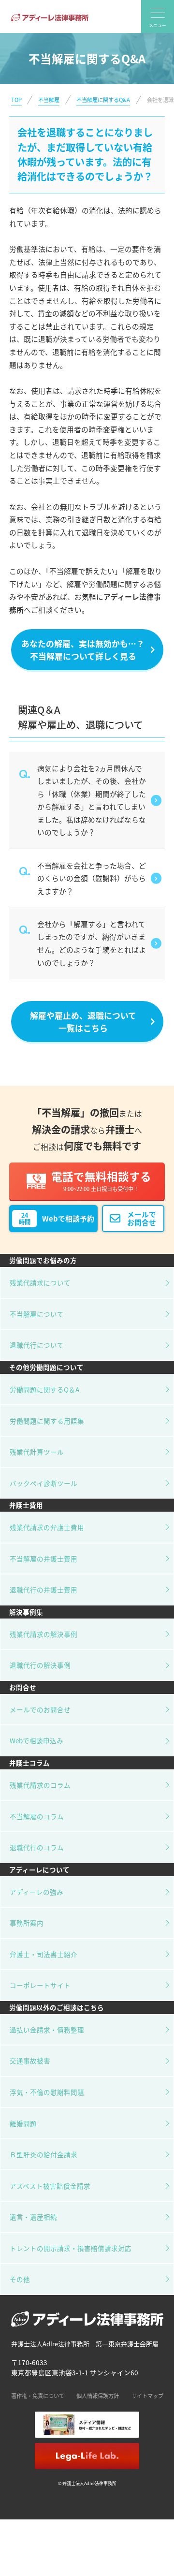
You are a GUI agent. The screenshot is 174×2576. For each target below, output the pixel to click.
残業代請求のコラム (40, 1785)
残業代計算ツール (37, 1452)
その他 (20, 2279)
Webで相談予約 (57, 1219)
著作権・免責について (38, 2396)
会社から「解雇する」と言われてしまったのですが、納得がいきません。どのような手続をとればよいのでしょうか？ (92, 943)
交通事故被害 (30, 2061)
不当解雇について (37, 1314)
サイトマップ (147, 2396)
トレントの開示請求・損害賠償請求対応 (71, 2248)
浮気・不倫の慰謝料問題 (47, 2092)
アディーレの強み (36, 1892)
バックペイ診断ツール (43, 1483)
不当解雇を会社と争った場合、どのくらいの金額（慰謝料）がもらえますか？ (92, 878)
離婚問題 (23, 2123)
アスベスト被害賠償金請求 (50, 2186)
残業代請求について (40, 1282)
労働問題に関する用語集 (47, 1421)
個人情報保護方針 (98, 2396)
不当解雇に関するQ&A (103, 100)
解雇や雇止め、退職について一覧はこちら (83, 1021)
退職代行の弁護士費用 (43, 1590)
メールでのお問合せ (40, 1709)
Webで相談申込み (36, 1740)
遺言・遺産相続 (33, 2217)
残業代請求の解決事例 (43, 1634)
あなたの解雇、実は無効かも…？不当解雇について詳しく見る (83, 649)
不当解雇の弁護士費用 (43, 1559)
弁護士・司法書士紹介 (43, 1954)
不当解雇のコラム (37, 1816)
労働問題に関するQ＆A (44, 1389)
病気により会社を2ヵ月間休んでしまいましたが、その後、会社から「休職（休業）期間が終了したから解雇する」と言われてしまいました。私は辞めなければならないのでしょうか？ (92, 800)
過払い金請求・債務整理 (47, 2030)
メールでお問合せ (142, 1218)
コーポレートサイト (40, 1985)
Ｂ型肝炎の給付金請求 (43, 2154)
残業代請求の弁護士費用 (47, 1527)
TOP (16, 100)
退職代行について (37, 1345)
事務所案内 (27, 1923)
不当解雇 (49, 100)
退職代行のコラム (37, 1847)
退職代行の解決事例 (40, 1665)
